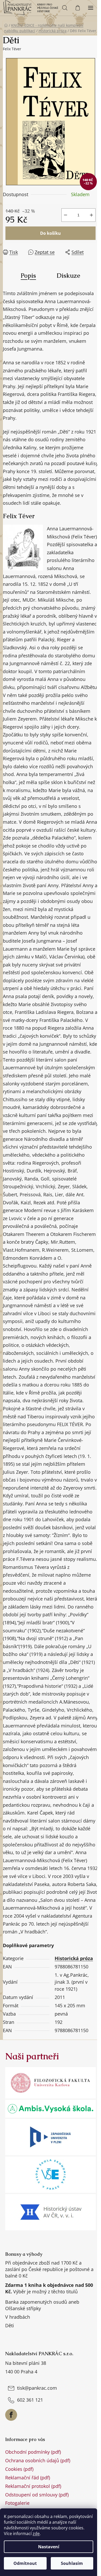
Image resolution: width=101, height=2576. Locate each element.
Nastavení (49, 2547)
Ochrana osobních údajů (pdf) (38, 2460)
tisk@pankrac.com (37, 2388)
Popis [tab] (28, 276)
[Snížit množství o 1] (66, 215)
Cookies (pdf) (19, 2469)
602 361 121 (30, 2400)
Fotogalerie (17, 2503)
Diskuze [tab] (68, 276)
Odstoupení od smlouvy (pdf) (37, 2495)
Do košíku (51, 233)
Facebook (11, 2415)
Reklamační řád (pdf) (28, 2478)
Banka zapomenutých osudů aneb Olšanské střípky (42, 2305)
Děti (10, 2325)
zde (36, 2534)
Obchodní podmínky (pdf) (33, 2452)
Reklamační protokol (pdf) (33, 2486)
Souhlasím (72, 2563)
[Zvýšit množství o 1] (91, 215)
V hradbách (18, 2317)
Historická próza (74, 1958)
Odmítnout (25, 2563)
